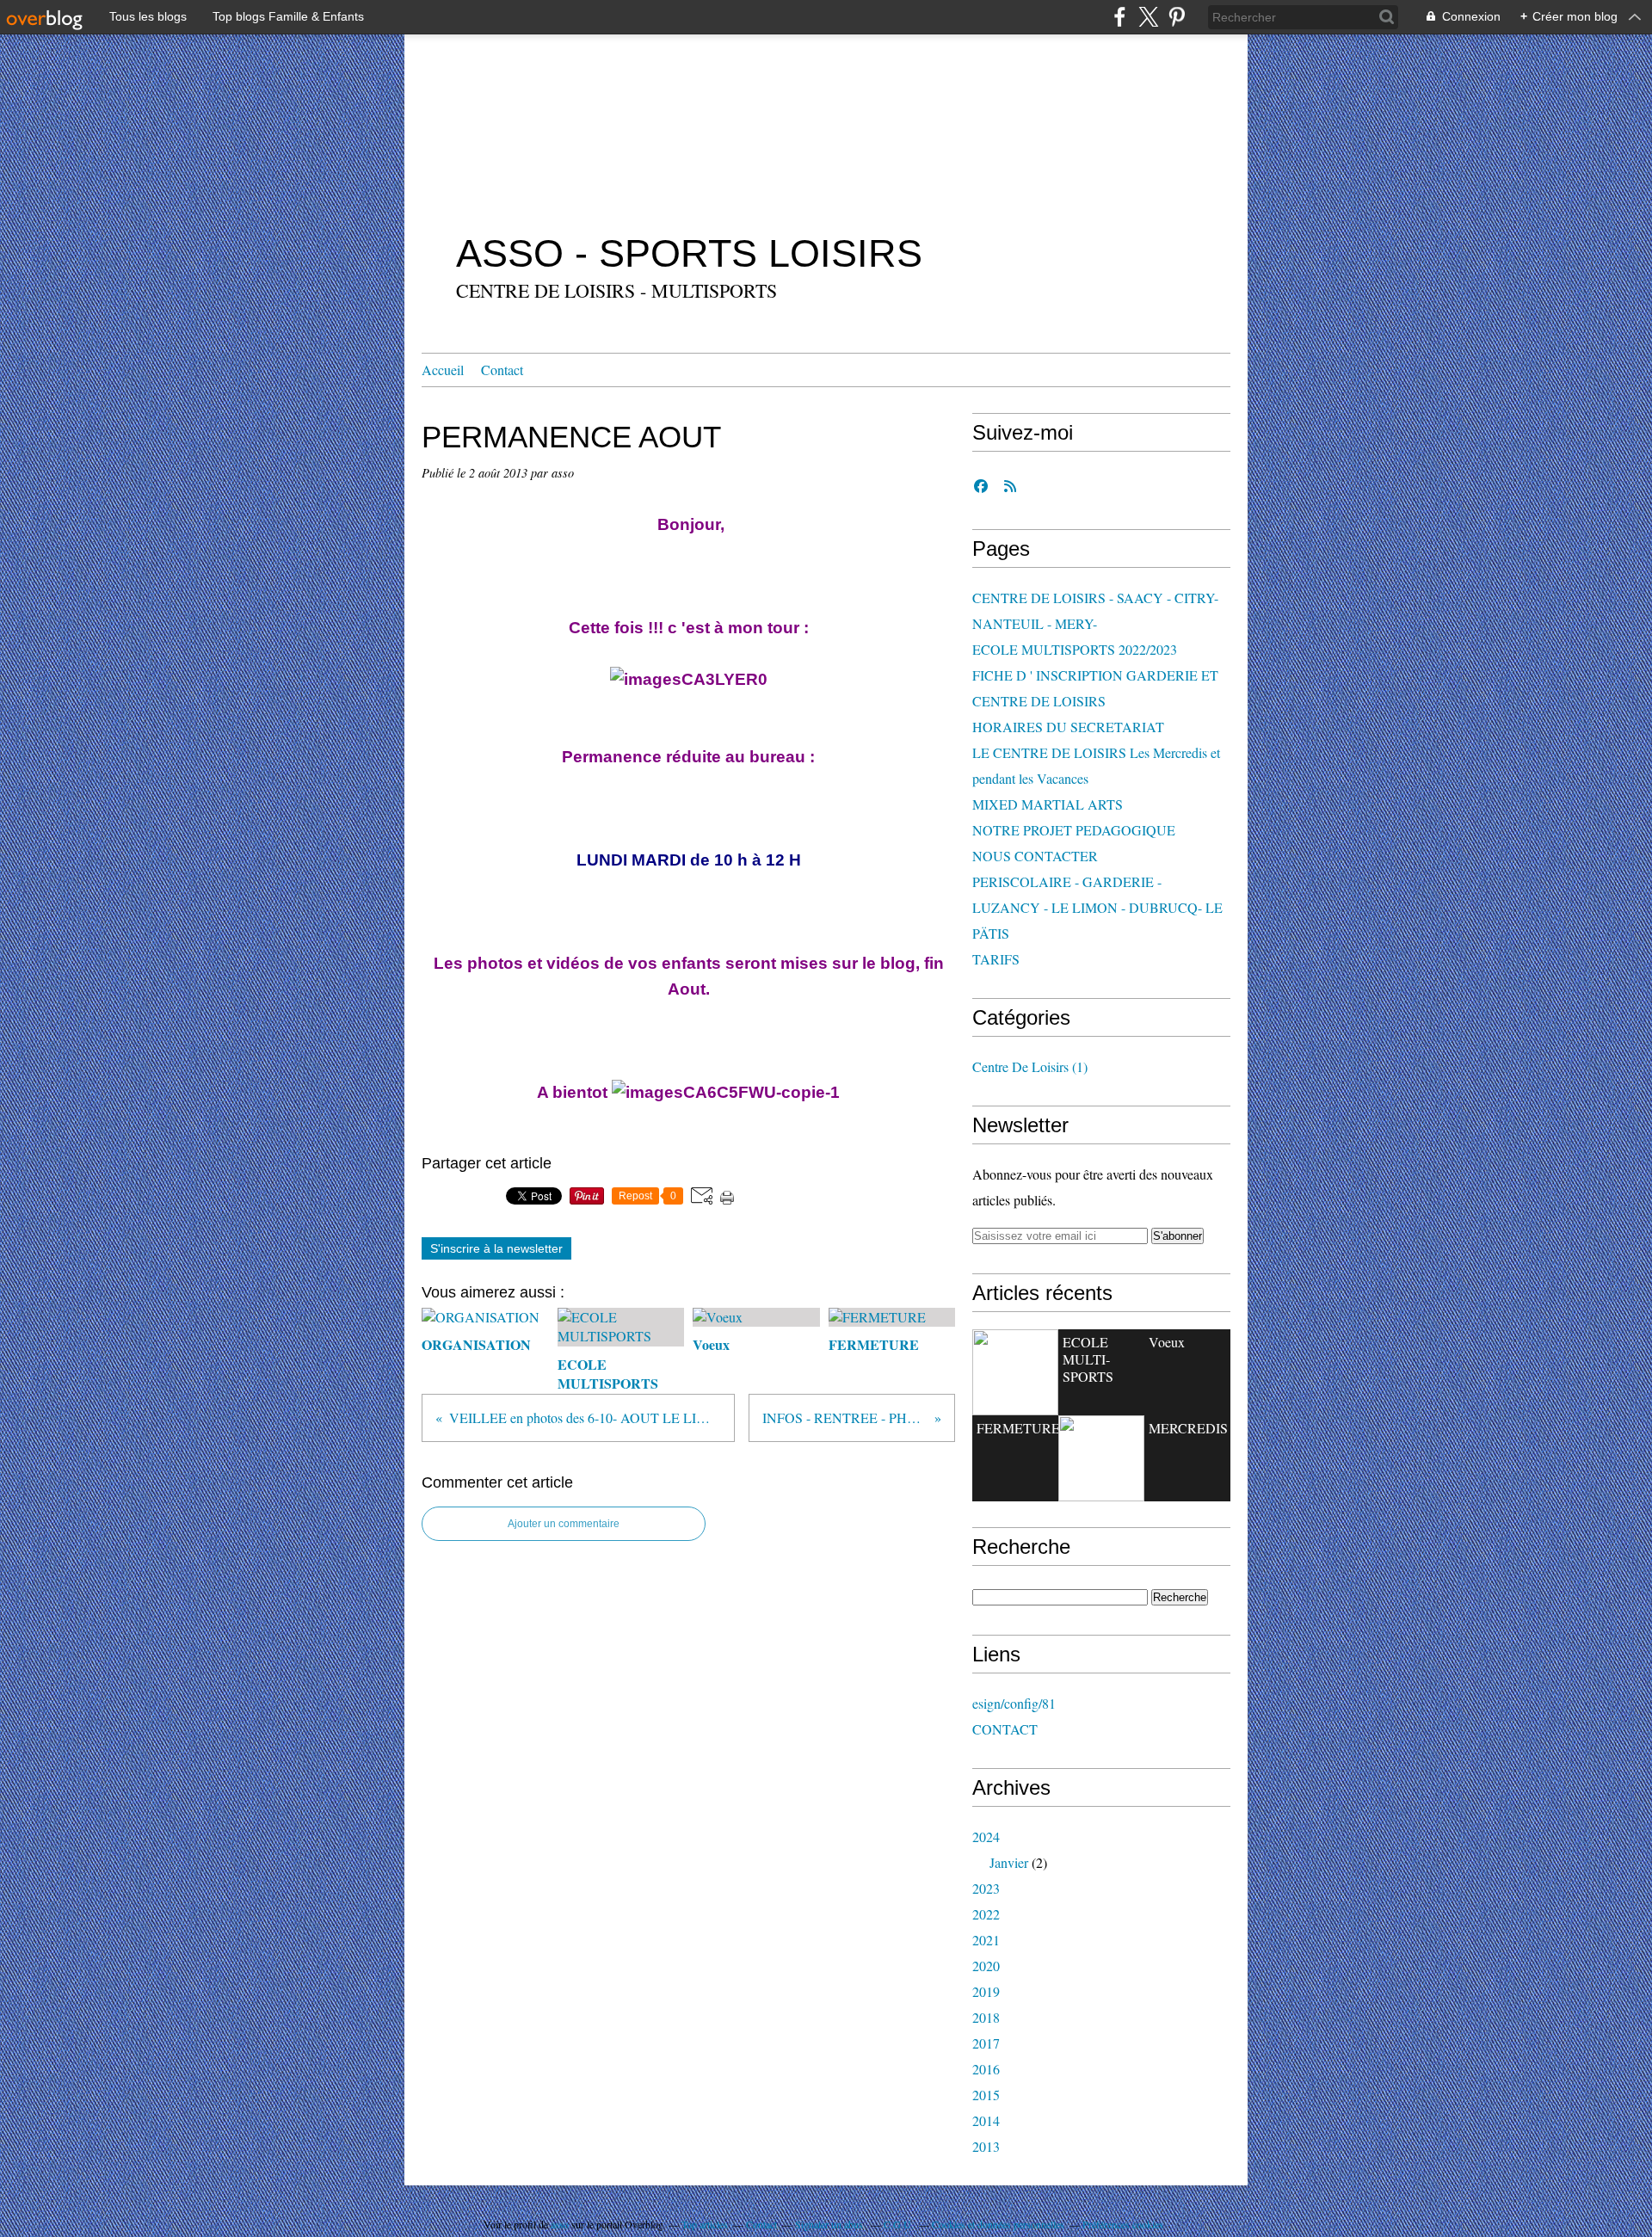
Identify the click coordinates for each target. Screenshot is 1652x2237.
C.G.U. (899, 2224)
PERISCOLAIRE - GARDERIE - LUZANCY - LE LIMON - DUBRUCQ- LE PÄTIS (1097, 907)
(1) (1030, 1066)
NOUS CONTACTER (1035, 856)
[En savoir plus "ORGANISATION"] (1015, 1372)
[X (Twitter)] (1148, 17)
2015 (986, 2095)
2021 (986, 1940)
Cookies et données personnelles (998, 2224)
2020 (986, 1966)
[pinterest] (1177, 17)
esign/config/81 (1014, 1703)
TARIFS (996, 959)
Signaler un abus (830, 2224)
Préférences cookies (1123, 2224)
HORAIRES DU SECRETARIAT (1068, 727)
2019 (986, 1991)
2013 (986, 2146)
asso (560, 2224)
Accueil (443, 370)
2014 (986, 2120)
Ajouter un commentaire (564, 1524)
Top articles (705, 2224)
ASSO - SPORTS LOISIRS (689, 253)
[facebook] (1120, 17)
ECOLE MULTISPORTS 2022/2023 (1075, 649)
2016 (986, 2069)
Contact (502, 370)
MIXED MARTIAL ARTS (1048, 804)
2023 (986, 1888)
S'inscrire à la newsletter (496, 1248)
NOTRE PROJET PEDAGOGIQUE (1074, 830)
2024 (986, 1836)
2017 (986, 2043)
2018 (986, 2017)
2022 (986, 1914)
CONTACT (1005, 1729)
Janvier (1009, 1862)
